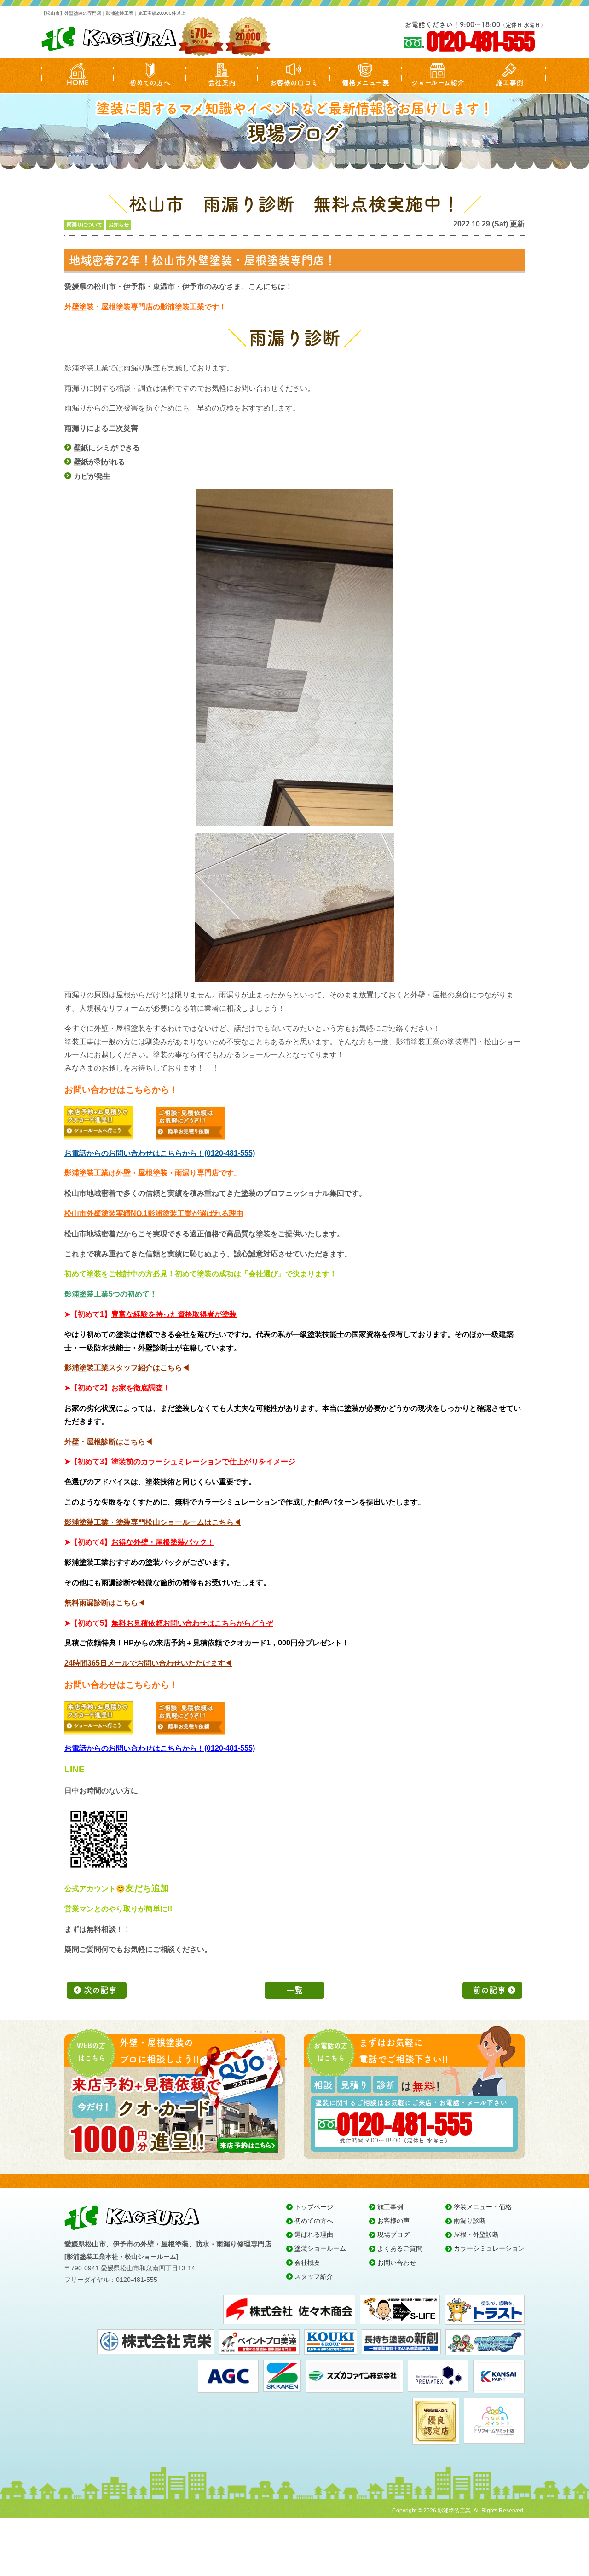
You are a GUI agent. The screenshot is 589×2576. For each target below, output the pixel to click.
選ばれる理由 (314, 2234)
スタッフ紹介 (314, 2276)
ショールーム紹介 (438, 83)
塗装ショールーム (320, 2248)
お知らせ (119, 225)
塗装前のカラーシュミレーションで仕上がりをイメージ (203, 1462)
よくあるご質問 (400, 2248)
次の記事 (100, 1990)
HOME (78, 83)
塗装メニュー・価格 (483, 2207)
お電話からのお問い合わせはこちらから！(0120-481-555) (160, 1153)
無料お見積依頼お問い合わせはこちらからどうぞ (192, 1623)
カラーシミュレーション (489, 2248)
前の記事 (489, 1990)
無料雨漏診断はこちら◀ (105, 1603)
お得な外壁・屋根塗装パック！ (163, 1542)
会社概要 (307, 2263)
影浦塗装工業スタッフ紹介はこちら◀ (127, 1368)
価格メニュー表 (366, 83)
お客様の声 (393, 2221)
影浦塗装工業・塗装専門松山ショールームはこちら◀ (153, 1522)
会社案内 (222, 83)
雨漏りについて (84, 225)
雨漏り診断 (470, 2221)
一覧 (294, 1990)
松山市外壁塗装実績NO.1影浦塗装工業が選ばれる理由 (154, 1213)
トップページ (314, 2207)
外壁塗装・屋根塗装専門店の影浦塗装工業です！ (145, 307)
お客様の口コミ (294, 83)
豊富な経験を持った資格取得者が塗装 (174, 1314)
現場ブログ (393, 2234)
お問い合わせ (397, 2263)
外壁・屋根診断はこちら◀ (109, 1442)
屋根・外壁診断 (476, 2234)
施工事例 (509, 83)
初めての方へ (150, 83)
